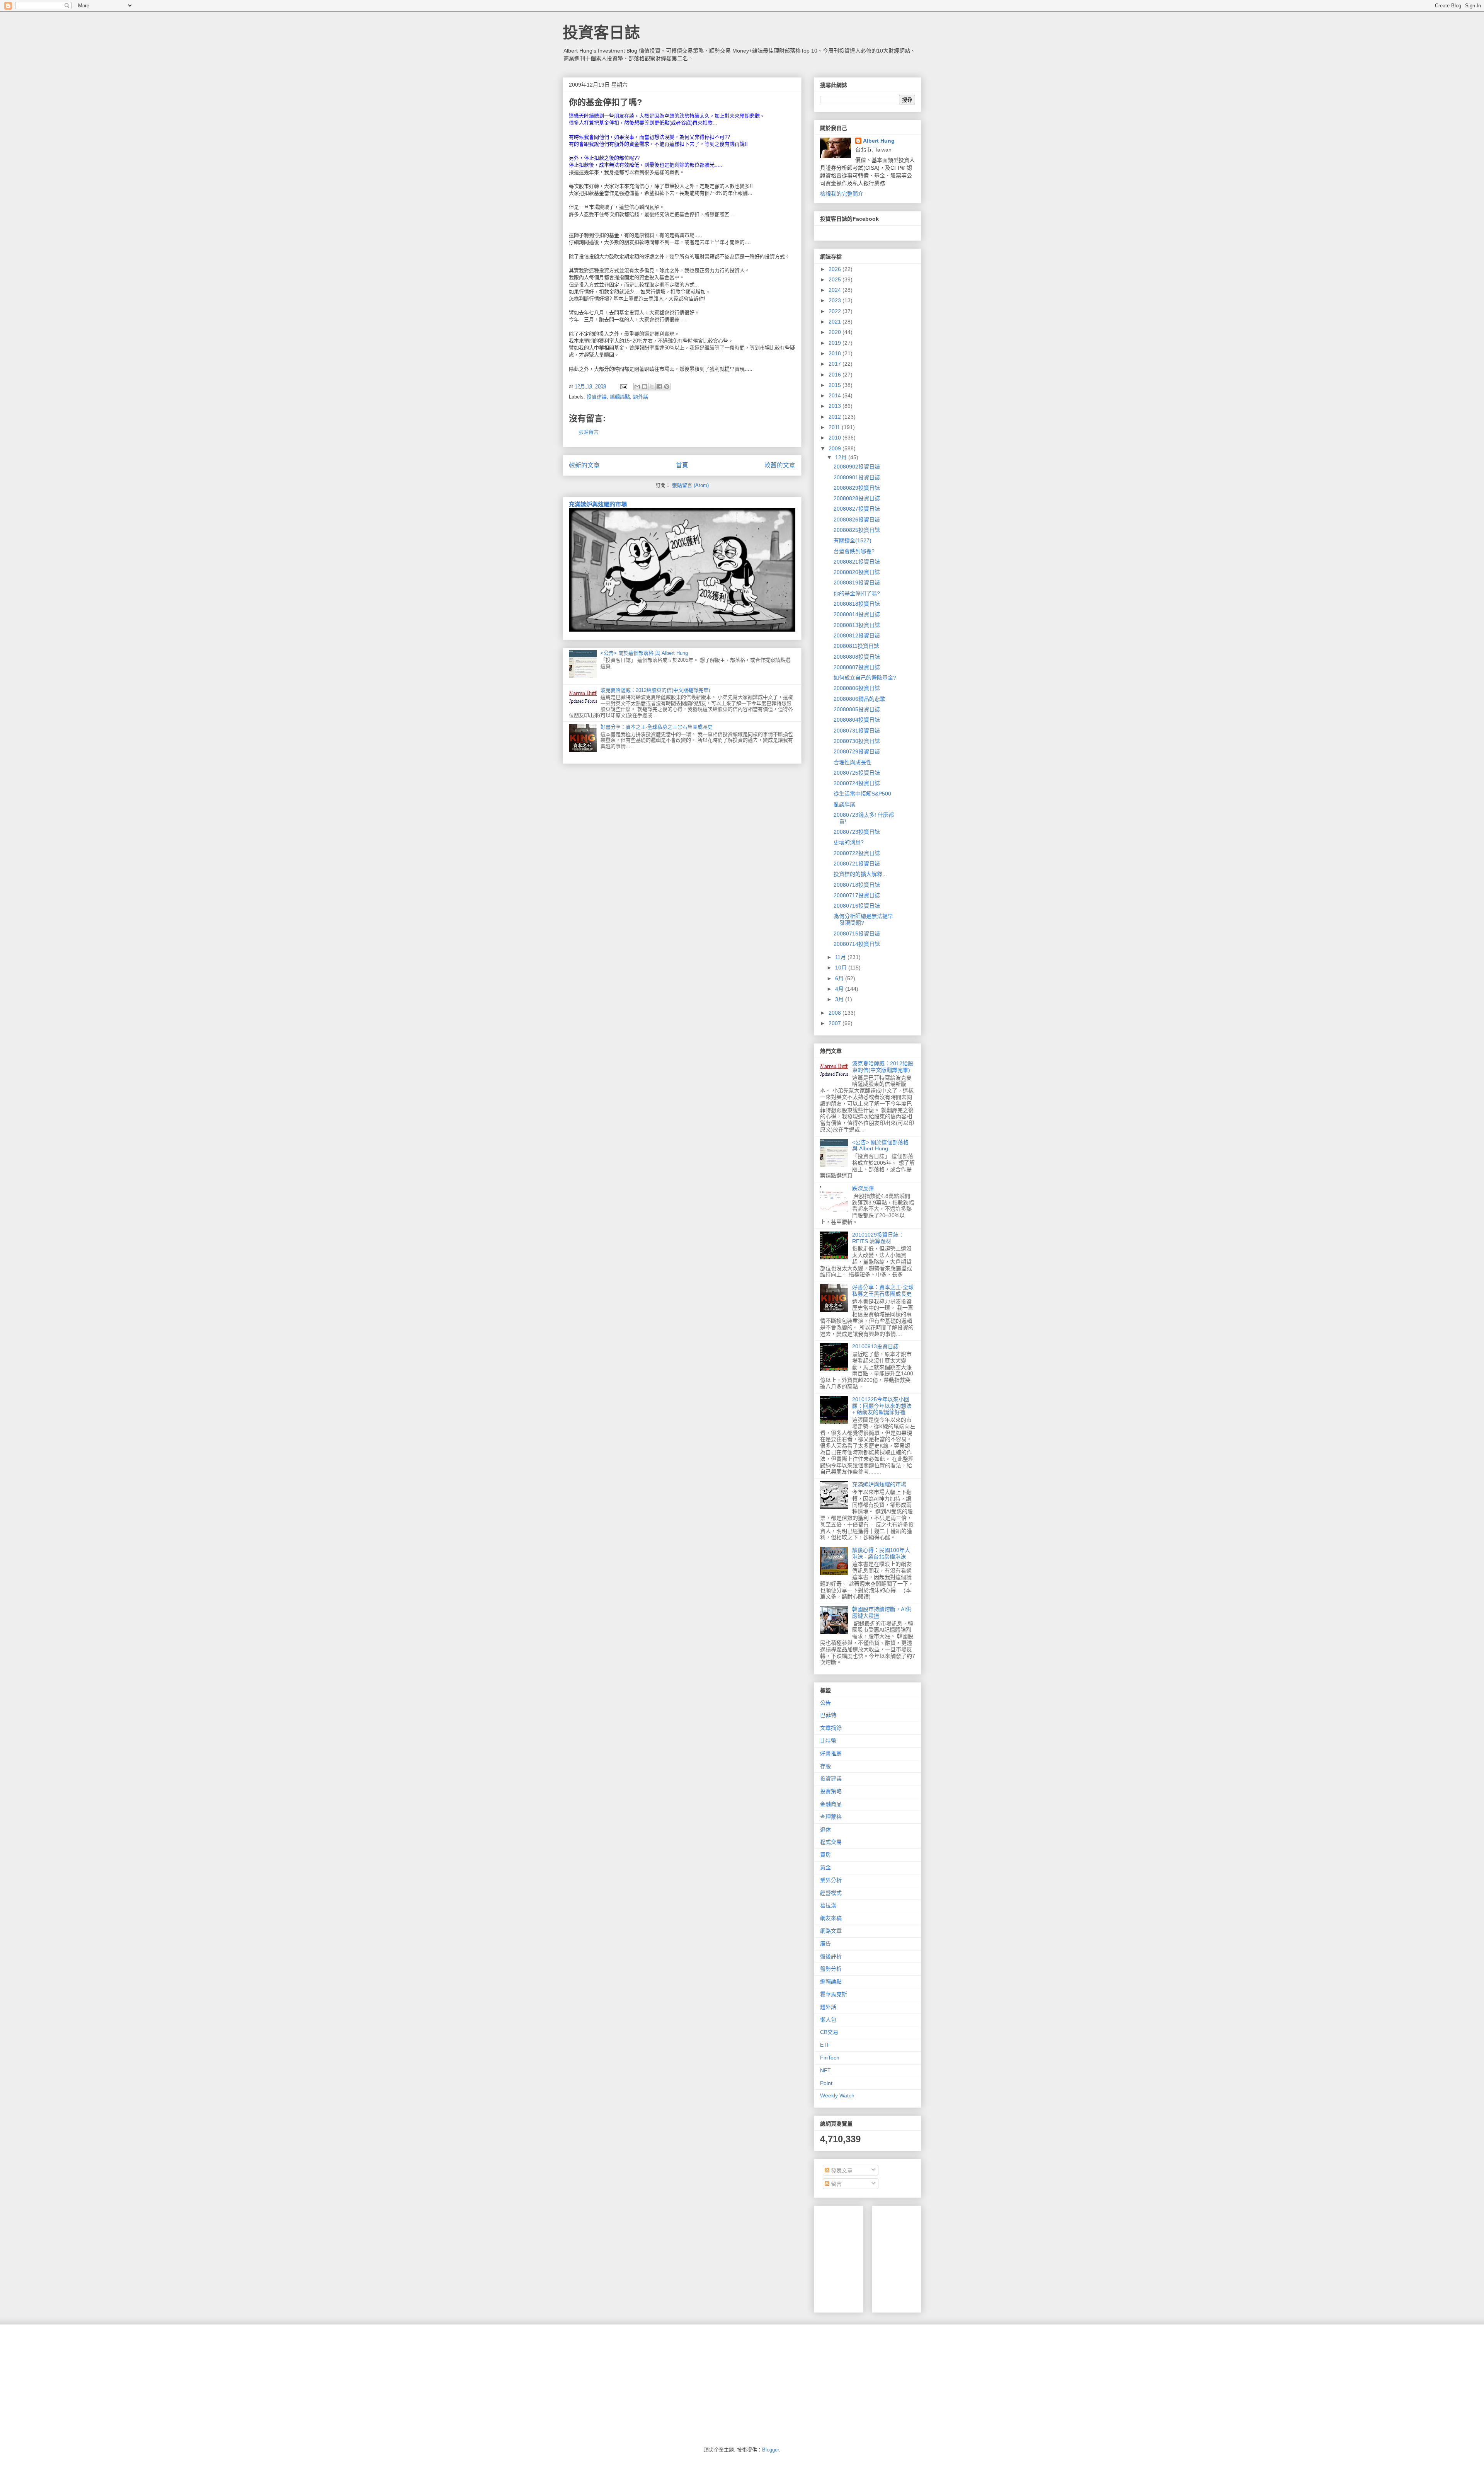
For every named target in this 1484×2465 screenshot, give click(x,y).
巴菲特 (828, 1715)
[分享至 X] (652, 387)
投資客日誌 (601, 32)
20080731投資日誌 (857, 731)
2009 (836, 448)
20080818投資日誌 (857, 604)
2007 (836, 1023)
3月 (840, 999)
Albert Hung (879, 141)
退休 (825, 1830)
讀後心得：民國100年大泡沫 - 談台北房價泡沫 (881, 1553)
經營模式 (831, 1893)
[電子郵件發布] (623, 386)
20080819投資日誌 (857, 583)
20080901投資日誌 (857, 477)
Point (826, 2083)
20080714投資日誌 (857, 944)
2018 (836, 353)
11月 (841, 957)
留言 (836, 2184)
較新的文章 (584, 465)
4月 (840, 989)
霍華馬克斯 (834, 1994)
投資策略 (831, 1791)
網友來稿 (831, 1918)
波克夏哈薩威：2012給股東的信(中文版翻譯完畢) (655, 690)
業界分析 (831, 1880)
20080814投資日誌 (857, 614)
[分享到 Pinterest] (667, 387)
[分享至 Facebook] (659, 387)
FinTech (830, 2058)
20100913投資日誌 (875, 1346)
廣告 (825, 1944)
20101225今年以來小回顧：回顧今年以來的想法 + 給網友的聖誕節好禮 (882, 1406)
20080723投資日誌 (857, 832)
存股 (825, 1766)
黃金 (825, 1867)
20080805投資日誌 (857, 709)
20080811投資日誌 (856, 646)
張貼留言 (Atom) (690, 485)
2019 (836, 343)
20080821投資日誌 (857, 562)
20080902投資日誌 (857, 467)
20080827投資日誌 (857, 509)
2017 (836, 364)
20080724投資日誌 (857, 783)
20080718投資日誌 (857, 885)
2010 (836, 438)
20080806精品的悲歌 (859, 699)
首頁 (682, 465)
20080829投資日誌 (857, 488)
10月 (842, 968)
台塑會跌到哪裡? (854, 551)
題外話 (641, 397)
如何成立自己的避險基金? (865, 678)
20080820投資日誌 (857, 572)
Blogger (770, 2450)
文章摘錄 (831, 1728)
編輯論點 (620, 397)
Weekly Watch (837, 2095)
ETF (825, 2045)
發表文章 (841, 2170)
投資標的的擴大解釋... (860, 874)
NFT (825, 2070)
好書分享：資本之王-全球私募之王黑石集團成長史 (657, 727)
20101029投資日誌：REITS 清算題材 (878, 1238)
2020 (836, 332)
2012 (836, 417)
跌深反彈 (863, 1188)
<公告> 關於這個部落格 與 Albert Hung (644, 653)
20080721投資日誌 (857, 864)
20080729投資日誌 (857, 751)
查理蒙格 (831, 1817)
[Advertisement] (936, 2257)
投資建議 (597, 397)
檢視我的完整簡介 (842, 194)
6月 (840, 978)
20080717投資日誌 (857, 895)
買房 (825, 1855)
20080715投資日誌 (857, 934)
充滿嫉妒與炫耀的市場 (598, 504)
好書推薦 (831, 1753)
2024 (836, 290)
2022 (836, 311)
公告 (825, 1703)
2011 (835, 427)
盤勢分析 (831, 1969)
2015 (836, 385)
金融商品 (831, 1804)
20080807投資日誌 (857, 667)
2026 (836, 269)
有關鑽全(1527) (853, 540)
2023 (836, 300)
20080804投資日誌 (857, 720)
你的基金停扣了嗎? (857, 593)
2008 (836, 1013)
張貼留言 (589, 432)
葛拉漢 (828, 1905)
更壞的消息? (849, 842)
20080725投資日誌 (857, 773)
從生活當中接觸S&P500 (862, 794)
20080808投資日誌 (857, 657)
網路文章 (831, 1931)
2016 (836, 375)
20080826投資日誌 (857, 520)
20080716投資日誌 (857, 906)
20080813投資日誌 (857, 625)
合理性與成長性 (853, 762)
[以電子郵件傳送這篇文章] (637, 387)
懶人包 (828, 2020)
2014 (836, 395)
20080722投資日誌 (857, 853)
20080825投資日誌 (857, 530)
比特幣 (828, 1741)
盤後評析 (831, 1956)
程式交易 (831, 1842)
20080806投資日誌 (857, 688)
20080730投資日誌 (857, 741)
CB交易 (829, 2032)
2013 (836, 406)
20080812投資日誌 (857, 635)
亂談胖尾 (844, 804)
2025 (836, 279)
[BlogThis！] (645, 387)
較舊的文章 (780, 465)
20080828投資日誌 (857, 498)
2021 (836, 322)
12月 (842, 457)
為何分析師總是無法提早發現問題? (863, 919)
